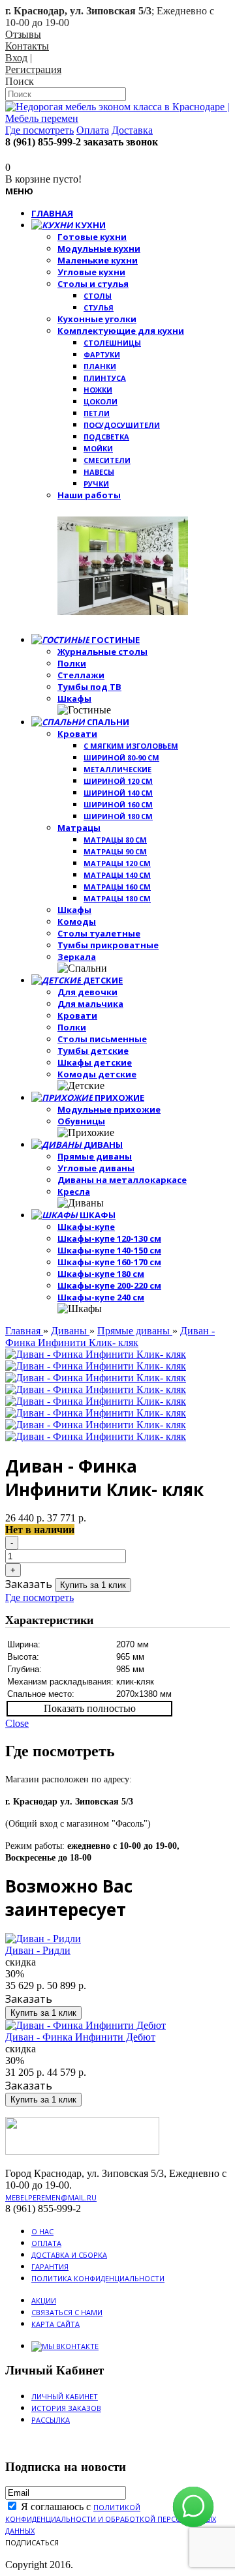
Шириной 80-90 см (121, 757)
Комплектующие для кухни (121, 331)
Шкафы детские (95, 1062)
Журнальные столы (102, 651)
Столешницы (112, 343)
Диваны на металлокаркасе (122, 1180)
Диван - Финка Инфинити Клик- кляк (110, 1337)
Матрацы (79, 828)
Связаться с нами (67, 2312)
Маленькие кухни (98, 260)
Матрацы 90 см (115, 851)
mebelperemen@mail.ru (51, 2197)
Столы (98, 296)
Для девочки (87, 992)
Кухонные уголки (97, 319)
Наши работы (89, 495)
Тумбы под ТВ (89, 687)
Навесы (99, 472)
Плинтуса (105, 378)
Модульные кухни (99, 248)
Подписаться (32, 2542)
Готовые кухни (92, 237)
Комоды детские (97, 1074)
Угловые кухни (91, 272)
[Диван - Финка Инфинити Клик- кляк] (96, 1354)
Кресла (74, 1191)
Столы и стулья (93, 284)
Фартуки (102, 354)
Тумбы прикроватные (108, 945)
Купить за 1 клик (93, 1585)
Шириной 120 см (118, 781)
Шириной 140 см (118, 793)
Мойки (98, 448)
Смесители (107, 460)
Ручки (96, 484)
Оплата (46, 2243)
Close (17, 1723)
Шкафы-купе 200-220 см (109, 1285)
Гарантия (50, 2267)
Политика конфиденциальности (98, 2278)
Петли (97, 413)
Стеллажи (81, 675)
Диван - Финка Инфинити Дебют (80, 2037)
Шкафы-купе (86, 1227)
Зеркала (77, 957)
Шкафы (74, 698)
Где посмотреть (39, 1597)
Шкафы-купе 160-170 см (109, 1262)
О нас (42, 2231)
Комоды (77, 921)
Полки (72, 663)
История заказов (66, 2408)
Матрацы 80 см (115, 840)
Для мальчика (90, 1004)
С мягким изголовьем (131, 746)
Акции (44, 2300)
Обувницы (81, 1121)
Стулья (99, 307)
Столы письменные (102, 1039)
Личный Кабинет (65, 2396)
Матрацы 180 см (117, 898)
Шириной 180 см (118, 816)
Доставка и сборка (69, 2255)
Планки (100, 366)
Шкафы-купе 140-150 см (109, 1250)
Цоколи (101, 401)
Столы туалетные (99, 933)
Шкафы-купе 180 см (101, 1274)
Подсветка (106, 437)
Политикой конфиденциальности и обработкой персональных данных (111, 2519)
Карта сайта (55, 2324)
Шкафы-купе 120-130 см (109, 1238)
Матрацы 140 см (117, 875)
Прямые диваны (95, 1156)
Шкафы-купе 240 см (101, 1297)
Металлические (117, 769)
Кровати (77, 734)
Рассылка (51, 2420)
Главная (24, 1331)
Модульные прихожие (109, 1109)
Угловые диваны (96, 1168)
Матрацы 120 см (117, 863)
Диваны (70, 1331)
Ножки (98, 390)
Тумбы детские (93, 1051)
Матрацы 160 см (117, 887)
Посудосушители (122, 425)
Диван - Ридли (38, 1950)
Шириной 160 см (118, 804)
